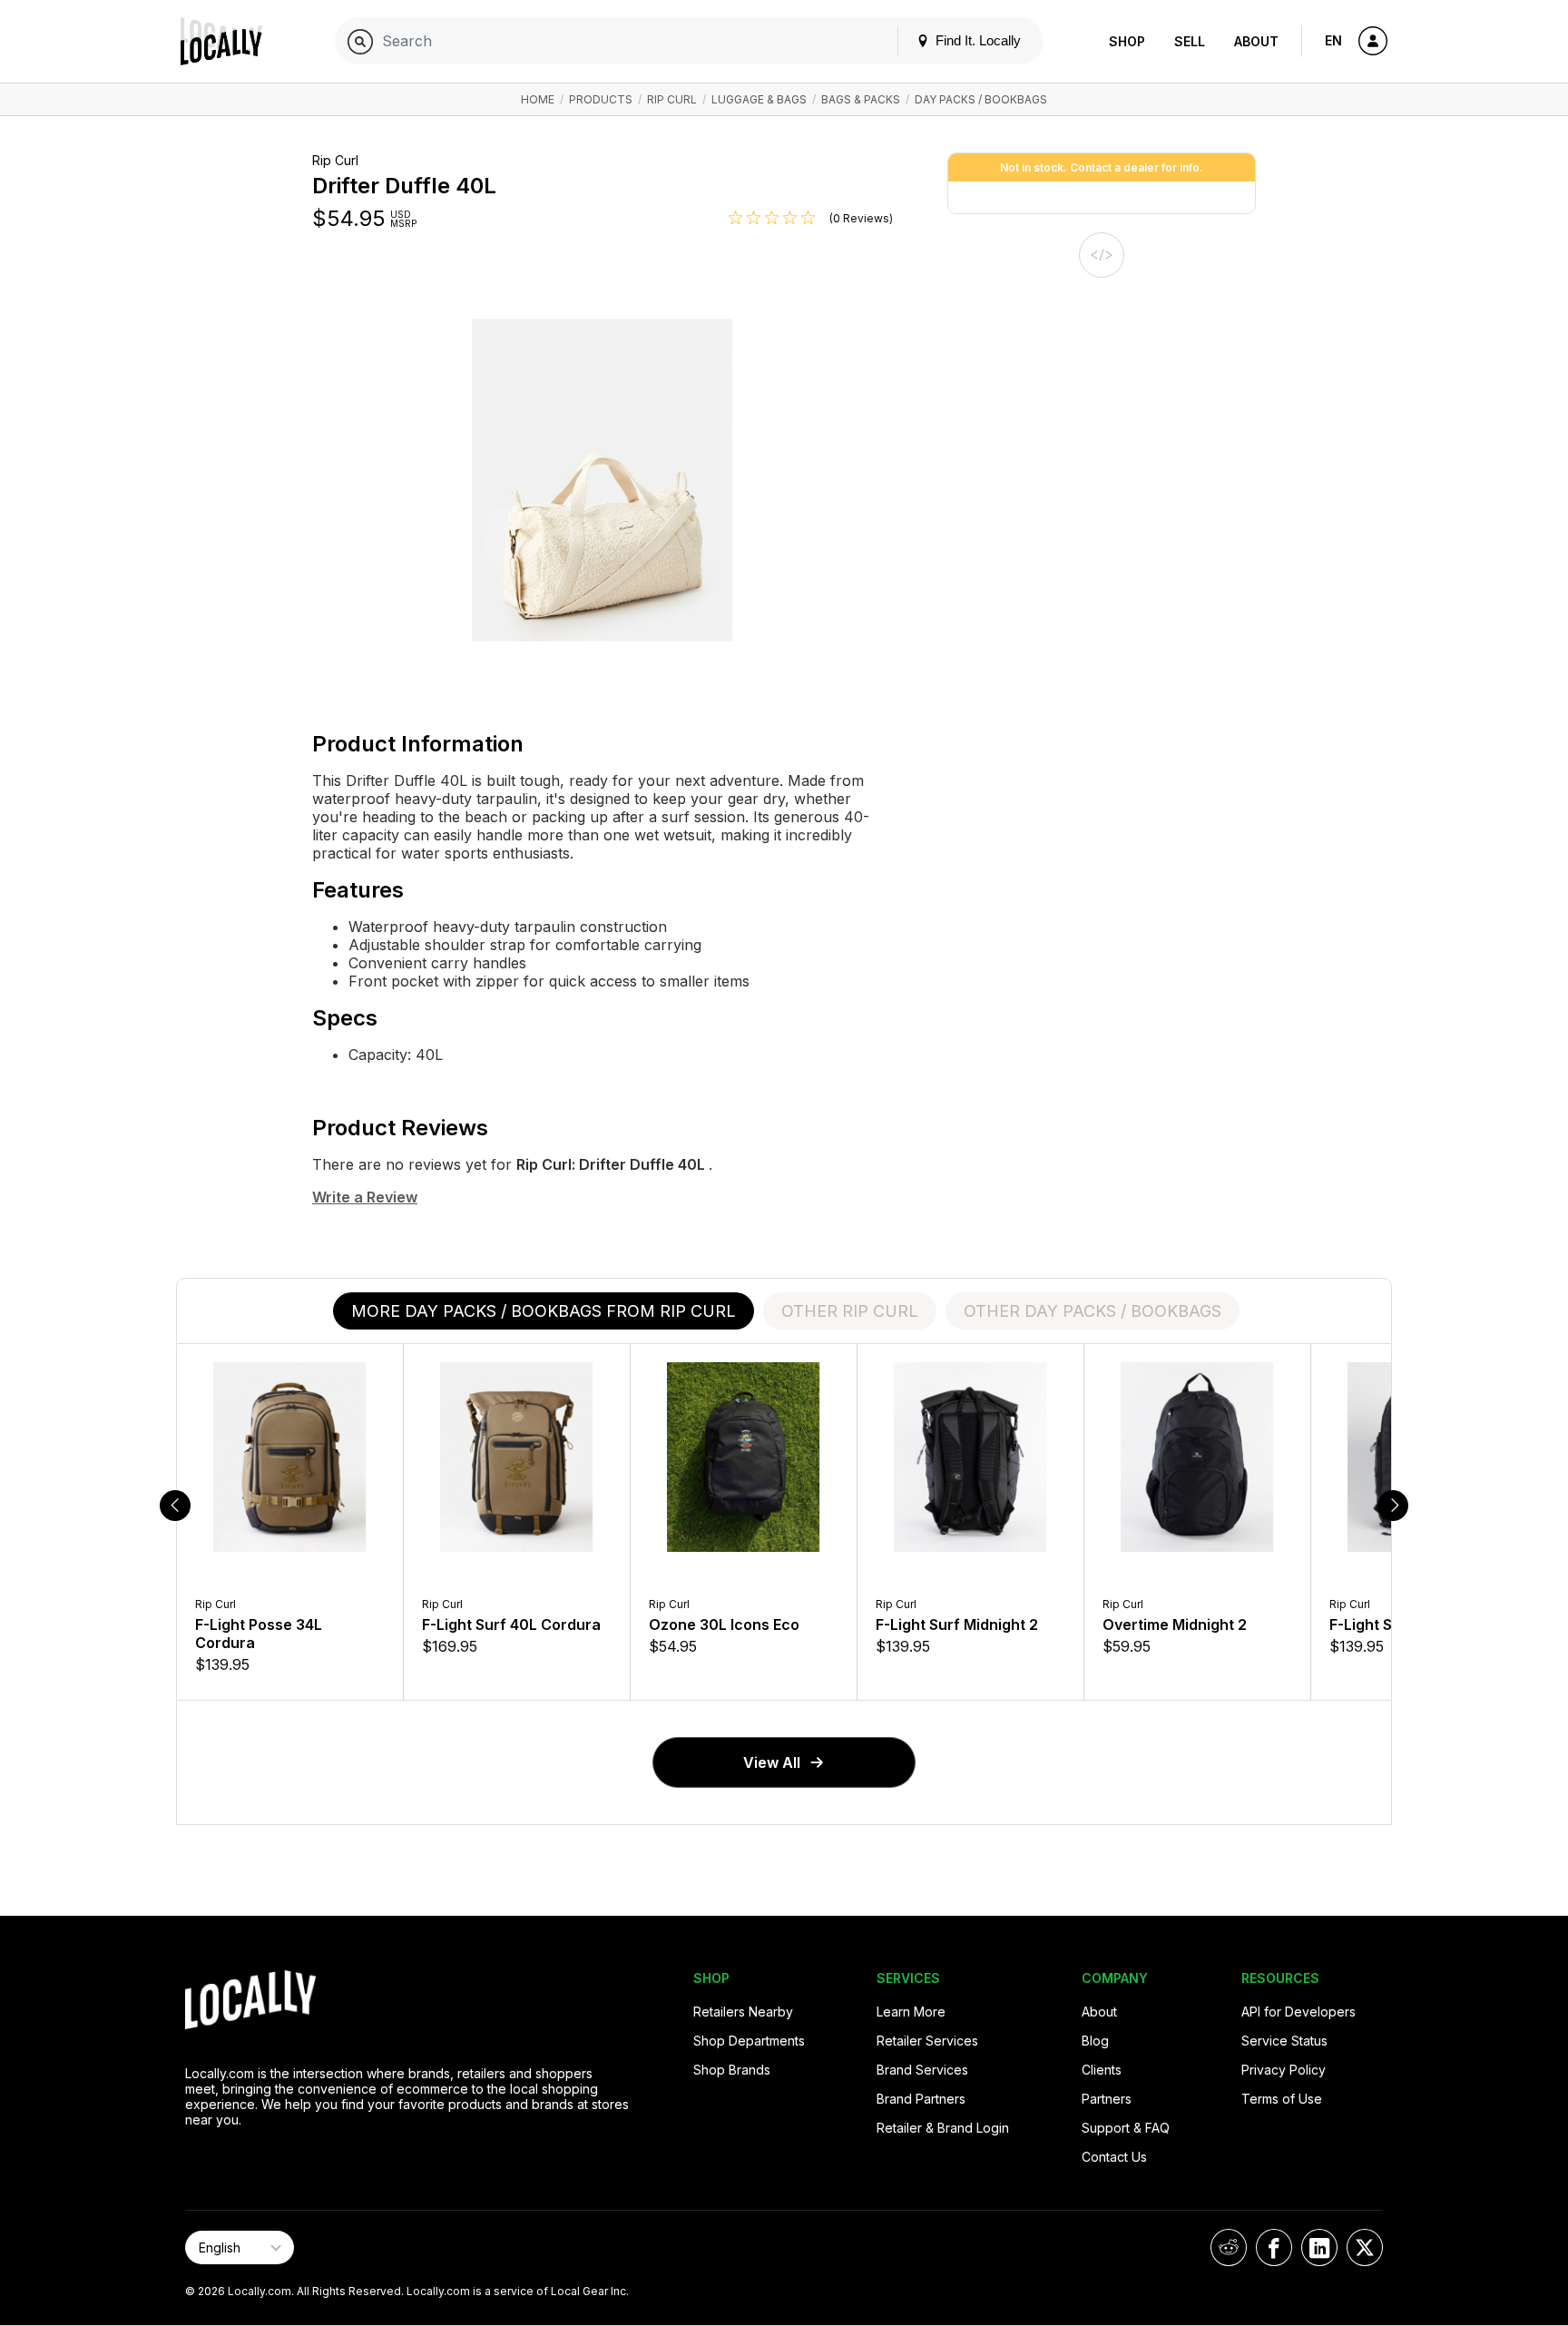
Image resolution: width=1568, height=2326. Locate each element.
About (1256, 41)
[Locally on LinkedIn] (1319, 2247)
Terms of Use (1282, 2099)
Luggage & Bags (759, 99)
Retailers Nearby (743, 2012)
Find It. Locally (976, 40)
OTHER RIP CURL (850, 1311)
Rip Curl (672, 99)
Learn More (911, 2012)
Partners (1107, 2099)
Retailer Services (927, 2041)
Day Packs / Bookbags (981, 99)
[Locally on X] (1365, 2247)
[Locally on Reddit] (1229, 2247)
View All (772, 1762)
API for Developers (1298, 2012)
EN (1333, 40)
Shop (1127, 41)
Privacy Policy (1284, 2070)
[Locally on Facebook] (1274, 2247)
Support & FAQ (1126, 2128)
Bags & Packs (861, 99)
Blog (1095, 2041)
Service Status (1284, 2041)
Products (601, 99)
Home (538, 99)
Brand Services (922, 2070)
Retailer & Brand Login (943, 2128)
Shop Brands (732, 2070)
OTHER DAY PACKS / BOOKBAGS (1093, 1311)
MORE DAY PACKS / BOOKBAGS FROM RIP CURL (544, 1311)
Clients (1102, 2070)
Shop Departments (749, 2041)
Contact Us (1114, 2157)
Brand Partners (921, 2099)
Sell (1190, 41)
